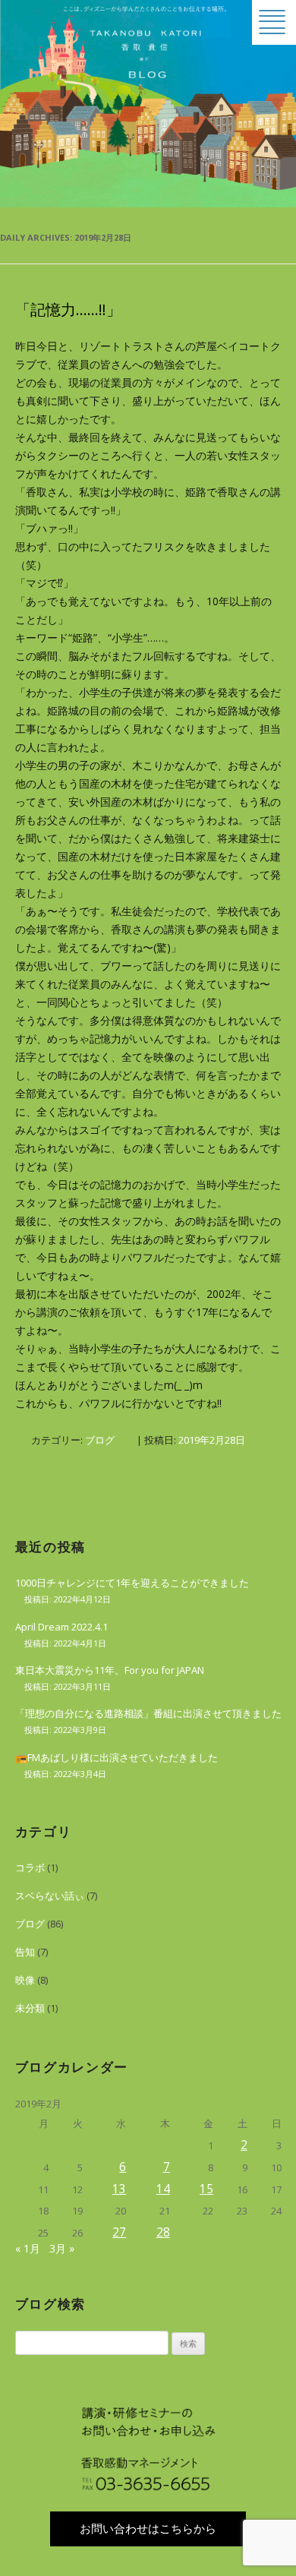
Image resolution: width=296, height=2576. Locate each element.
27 (119, 2232)
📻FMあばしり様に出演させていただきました (117, 1757)
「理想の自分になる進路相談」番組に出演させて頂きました (148, 1713)
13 (119, 2189)
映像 (25, 1980)
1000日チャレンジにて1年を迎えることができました (132, 1583)
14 (163, 2189)
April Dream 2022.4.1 (61, 1627)
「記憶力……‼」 (68, 309)
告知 (25, 1952)
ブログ (100, 1440)
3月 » (62, 2248)
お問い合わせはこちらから (148, 2529)
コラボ (30, 1867)
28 (163, 2232)
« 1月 (28, 2248)
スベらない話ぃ (50, 1896)
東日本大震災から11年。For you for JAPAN (110, 1670)
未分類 (30, 2008)
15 (206, 2189)
